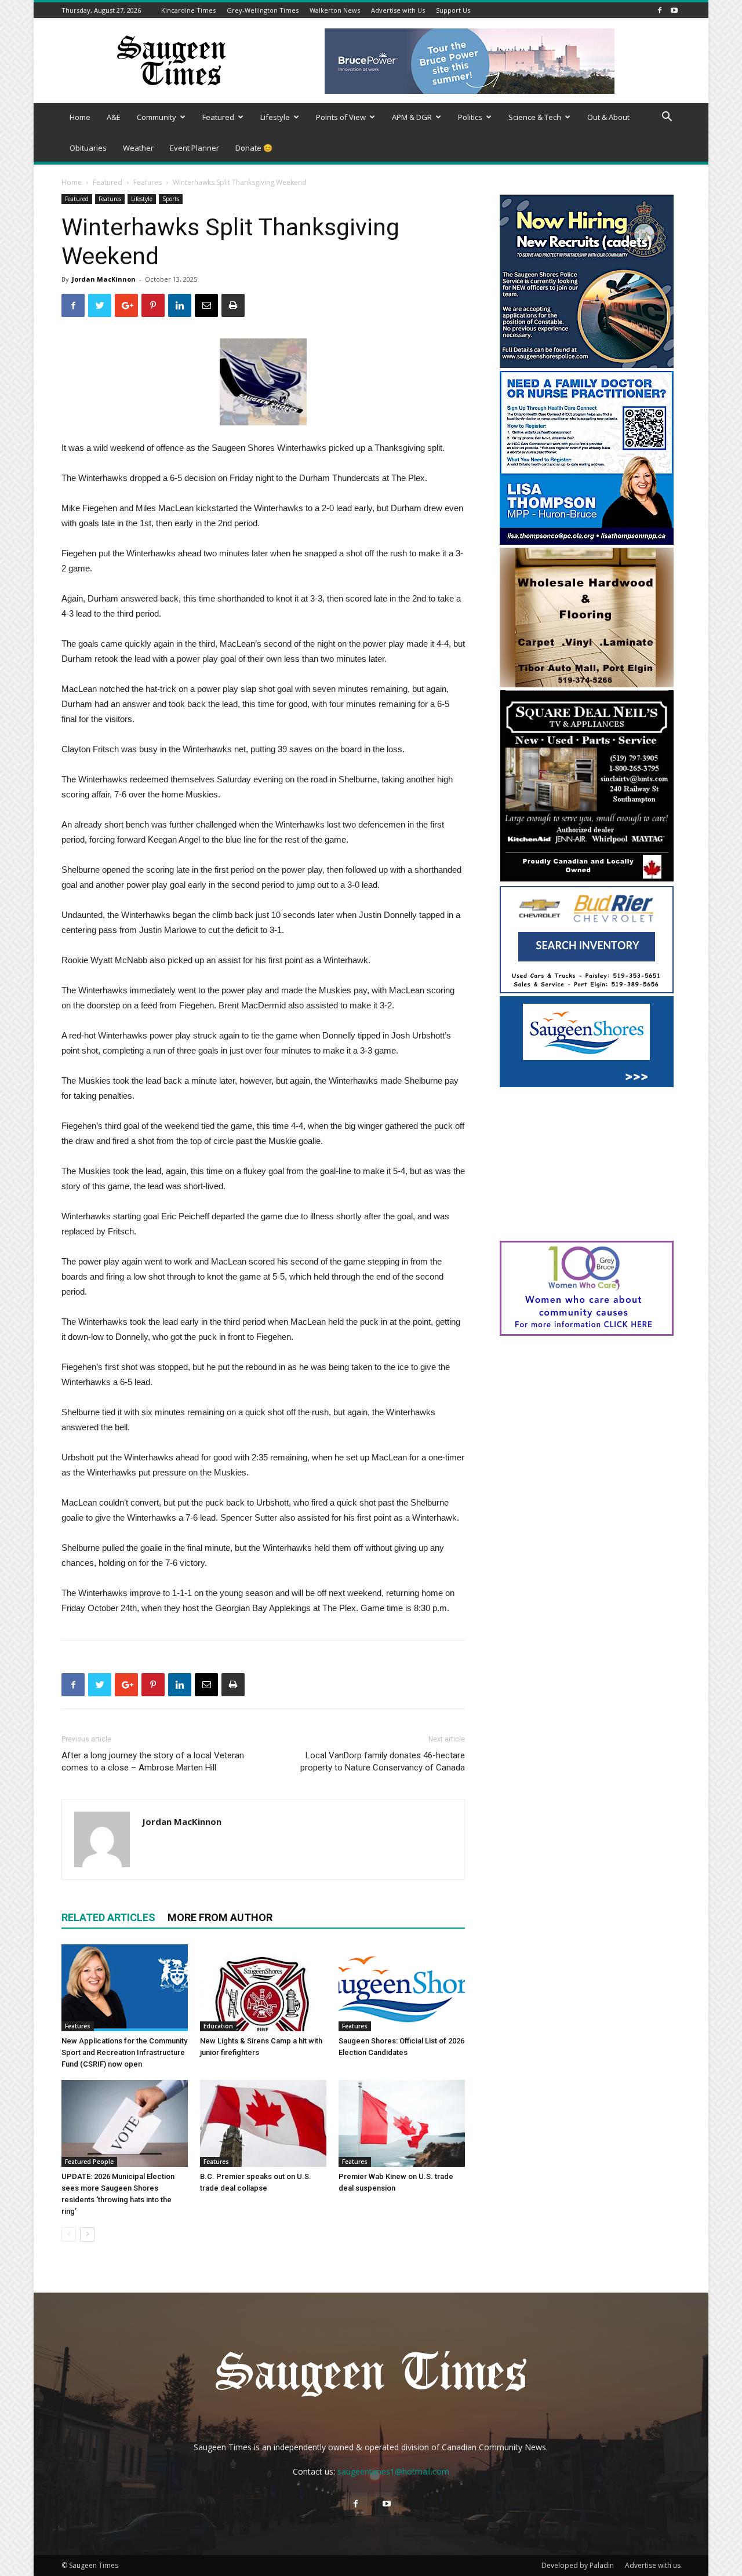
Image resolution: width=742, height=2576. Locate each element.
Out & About (608, 117)
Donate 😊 (254, 148)
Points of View (341, 117)
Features (148, 182)
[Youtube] (674, 10)
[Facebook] (660, 10)
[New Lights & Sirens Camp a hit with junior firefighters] (263, 1988)
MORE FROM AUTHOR (220, 1917)
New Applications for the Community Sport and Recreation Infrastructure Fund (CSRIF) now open (124, 2052)
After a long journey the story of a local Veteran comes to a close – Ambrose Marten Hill (153, 1761)
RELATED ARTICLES (108, 1917)
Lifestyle (275, 117)
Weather (138, 148)
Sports (171, 199)
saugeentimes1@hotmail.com (393, 2471)
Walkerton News (335, 10)
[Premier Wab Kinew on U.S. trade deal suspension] (402, 2123)
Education (218, 2026)
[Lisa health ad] (587, 542)
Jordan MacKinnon (104, 279)
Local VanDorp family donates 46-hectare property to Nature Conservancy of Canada (383, 1761)
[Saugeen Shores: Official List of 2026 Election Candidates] (402, 1988)
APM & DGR (412, 117)
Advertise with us (653, 2565)
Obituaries (88, 148)
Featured (218, 117)
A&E (114, 117)
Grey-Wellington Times (263, 10)
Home (80, 117)
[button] (667, 118)
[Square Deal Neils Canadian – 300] (587, 880)
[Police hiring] (587, 365)
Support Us (453, 10)
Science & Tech (535, 117)
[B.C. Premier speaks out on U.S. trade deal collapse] (263, 2123)
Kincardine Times (188, 10)
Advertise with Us (398, 10)
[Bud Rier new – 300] (587, 990)
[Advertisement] (587, 1165)
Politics (470, 117)
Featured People (89, 2162)
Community (157, 117)
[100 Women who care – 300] (587, 1333)
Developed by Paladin (578, 2565)
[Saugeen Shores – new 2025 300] (587, 1084)
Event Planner (194, 148)
